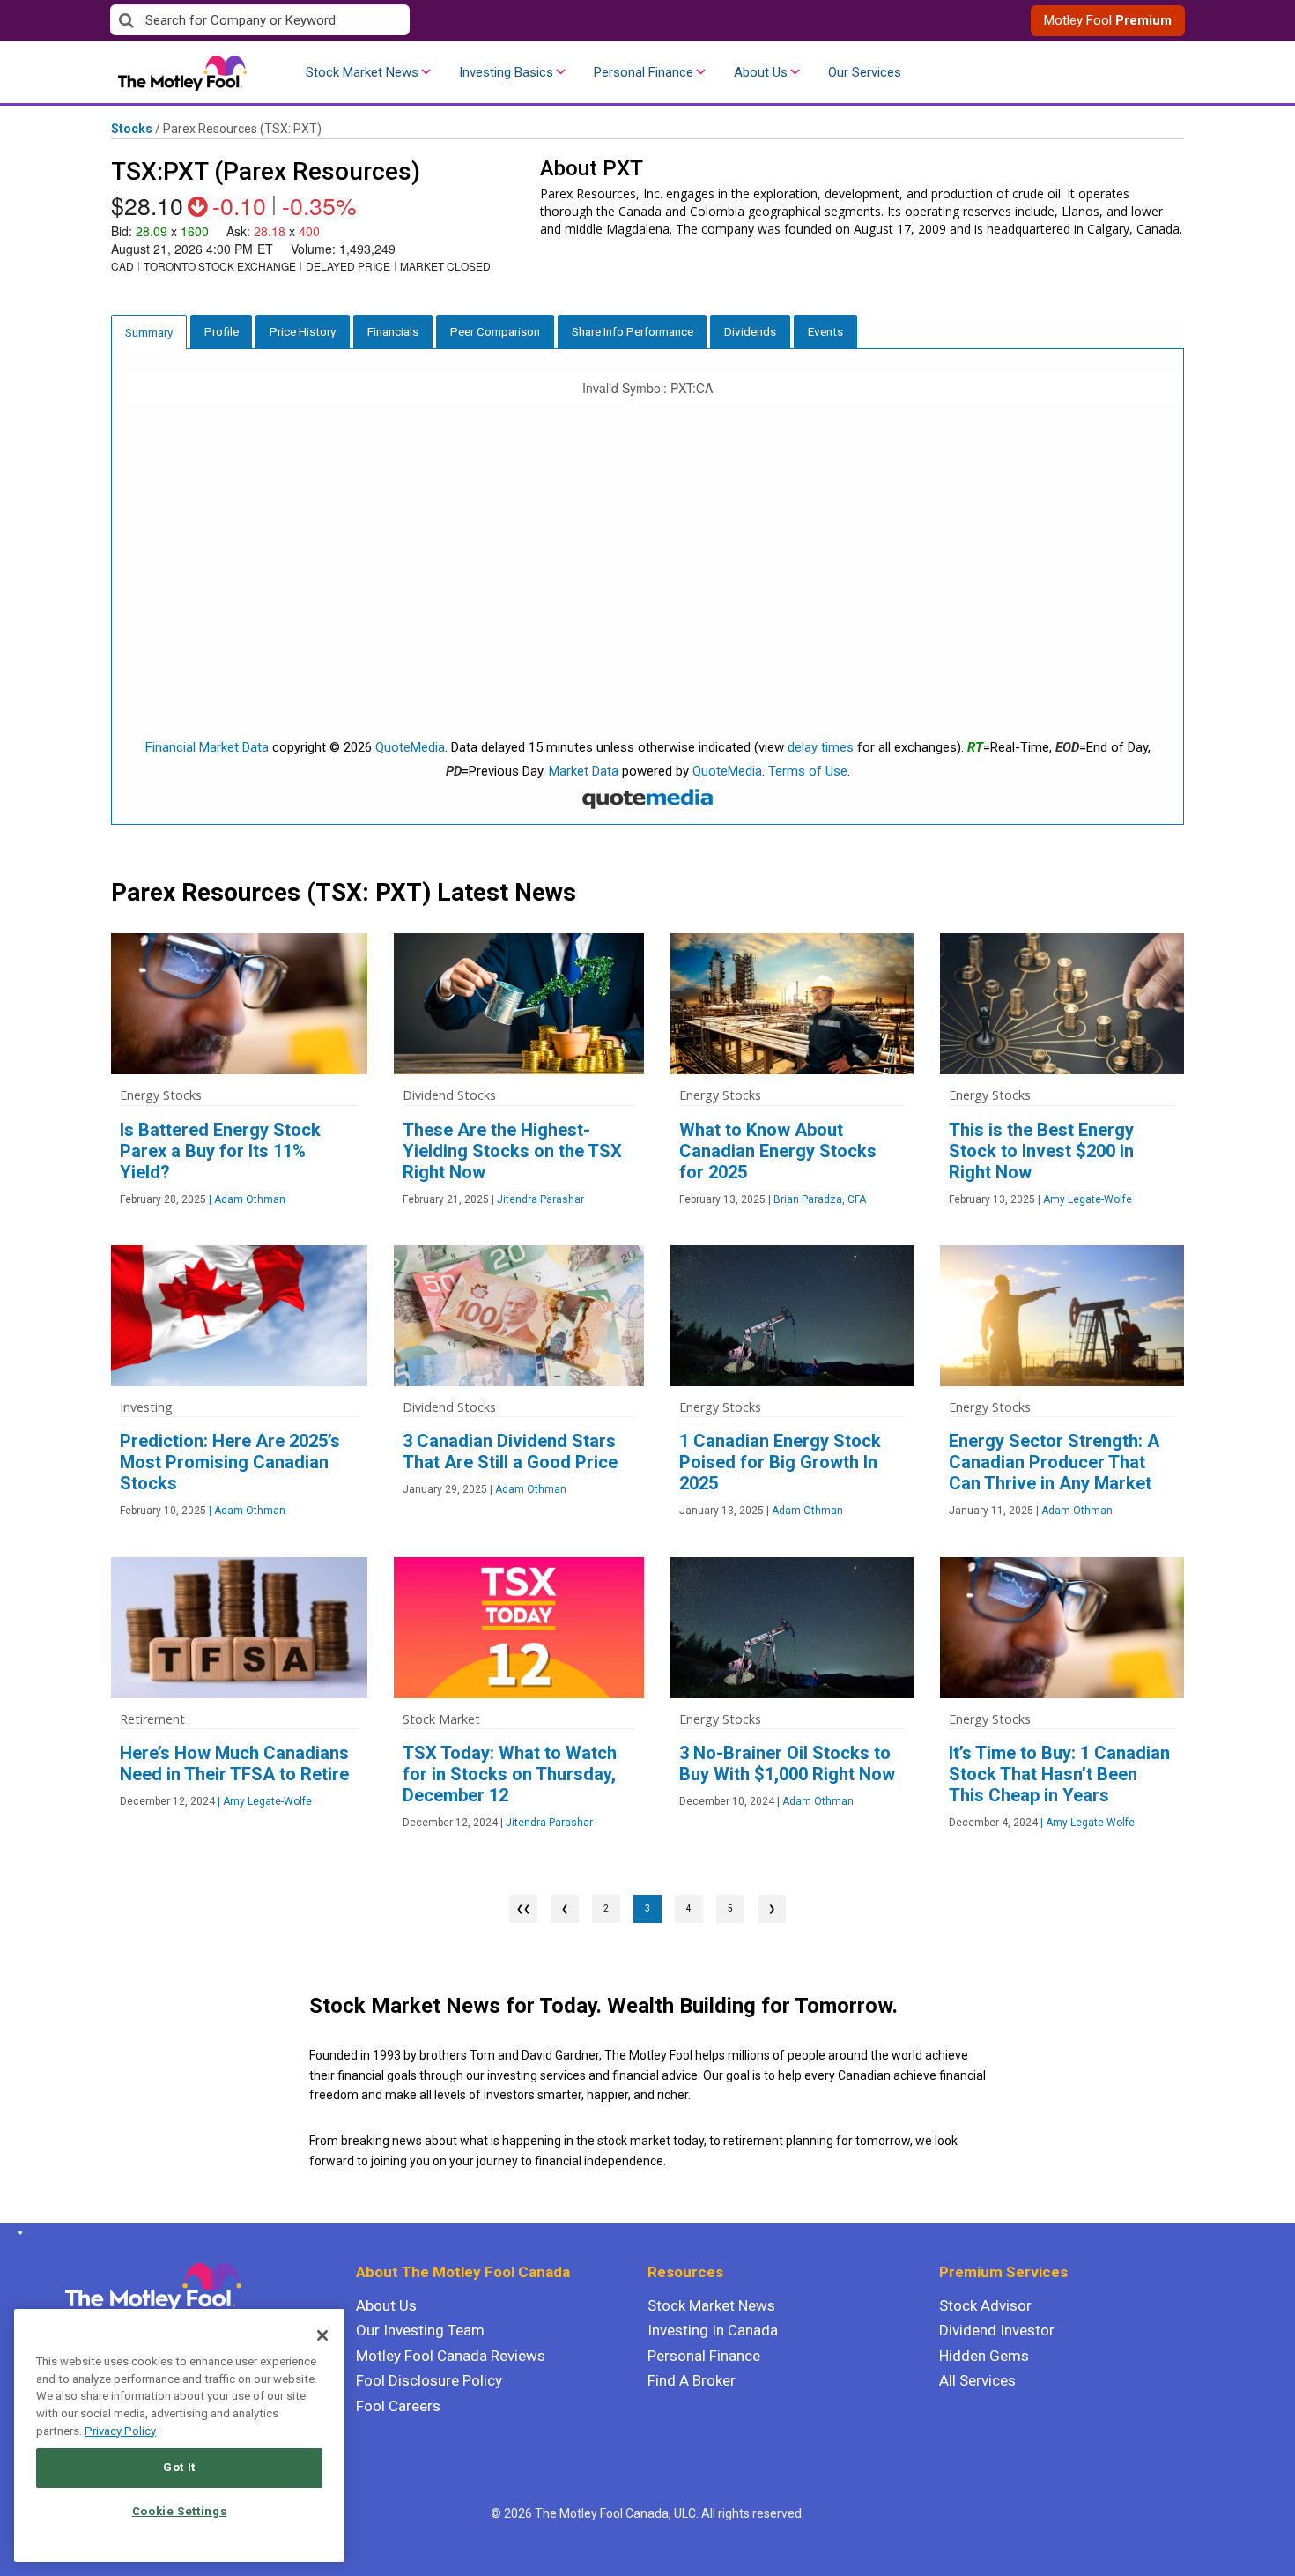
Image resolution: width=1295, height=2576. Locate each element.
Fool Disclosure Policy (429, 2380)
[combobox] (379, 21)
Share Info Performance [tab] (633, 331)
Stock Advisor (985, 2305)
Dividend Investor (997, 2330)
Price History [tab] (303, 331)
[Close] (322, 2335)
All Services (977, 2380)
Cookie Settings (180, 2511)
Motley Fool (1108, 20)
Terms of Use (808, 771)
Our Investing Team (420, 2330)
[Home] (17, 2233)
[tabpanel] (647, 587)
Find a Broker (692, 2380)
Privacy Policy (120, 2431)
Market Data (584, 771)
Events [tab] (825, 331)
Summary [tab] (149, 332)
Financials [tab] (393, 331)
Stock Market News (362, 72)
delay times (821, 747)
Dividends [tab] (750, 331)
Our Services (865, 72)
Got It (179, 2467)
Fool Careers (398, 2406)
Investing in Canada (713, 2330)
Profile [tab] (222, 331)
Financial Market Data (207, 747)
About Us (761, 72)
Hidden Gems (984, 2356)
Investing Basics (506, 72)
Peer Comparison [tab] (495, 331)
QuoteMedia (410, 747)
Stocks (132, 129)
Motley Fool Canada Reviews (451, 2356)
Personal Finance (644, 72)
